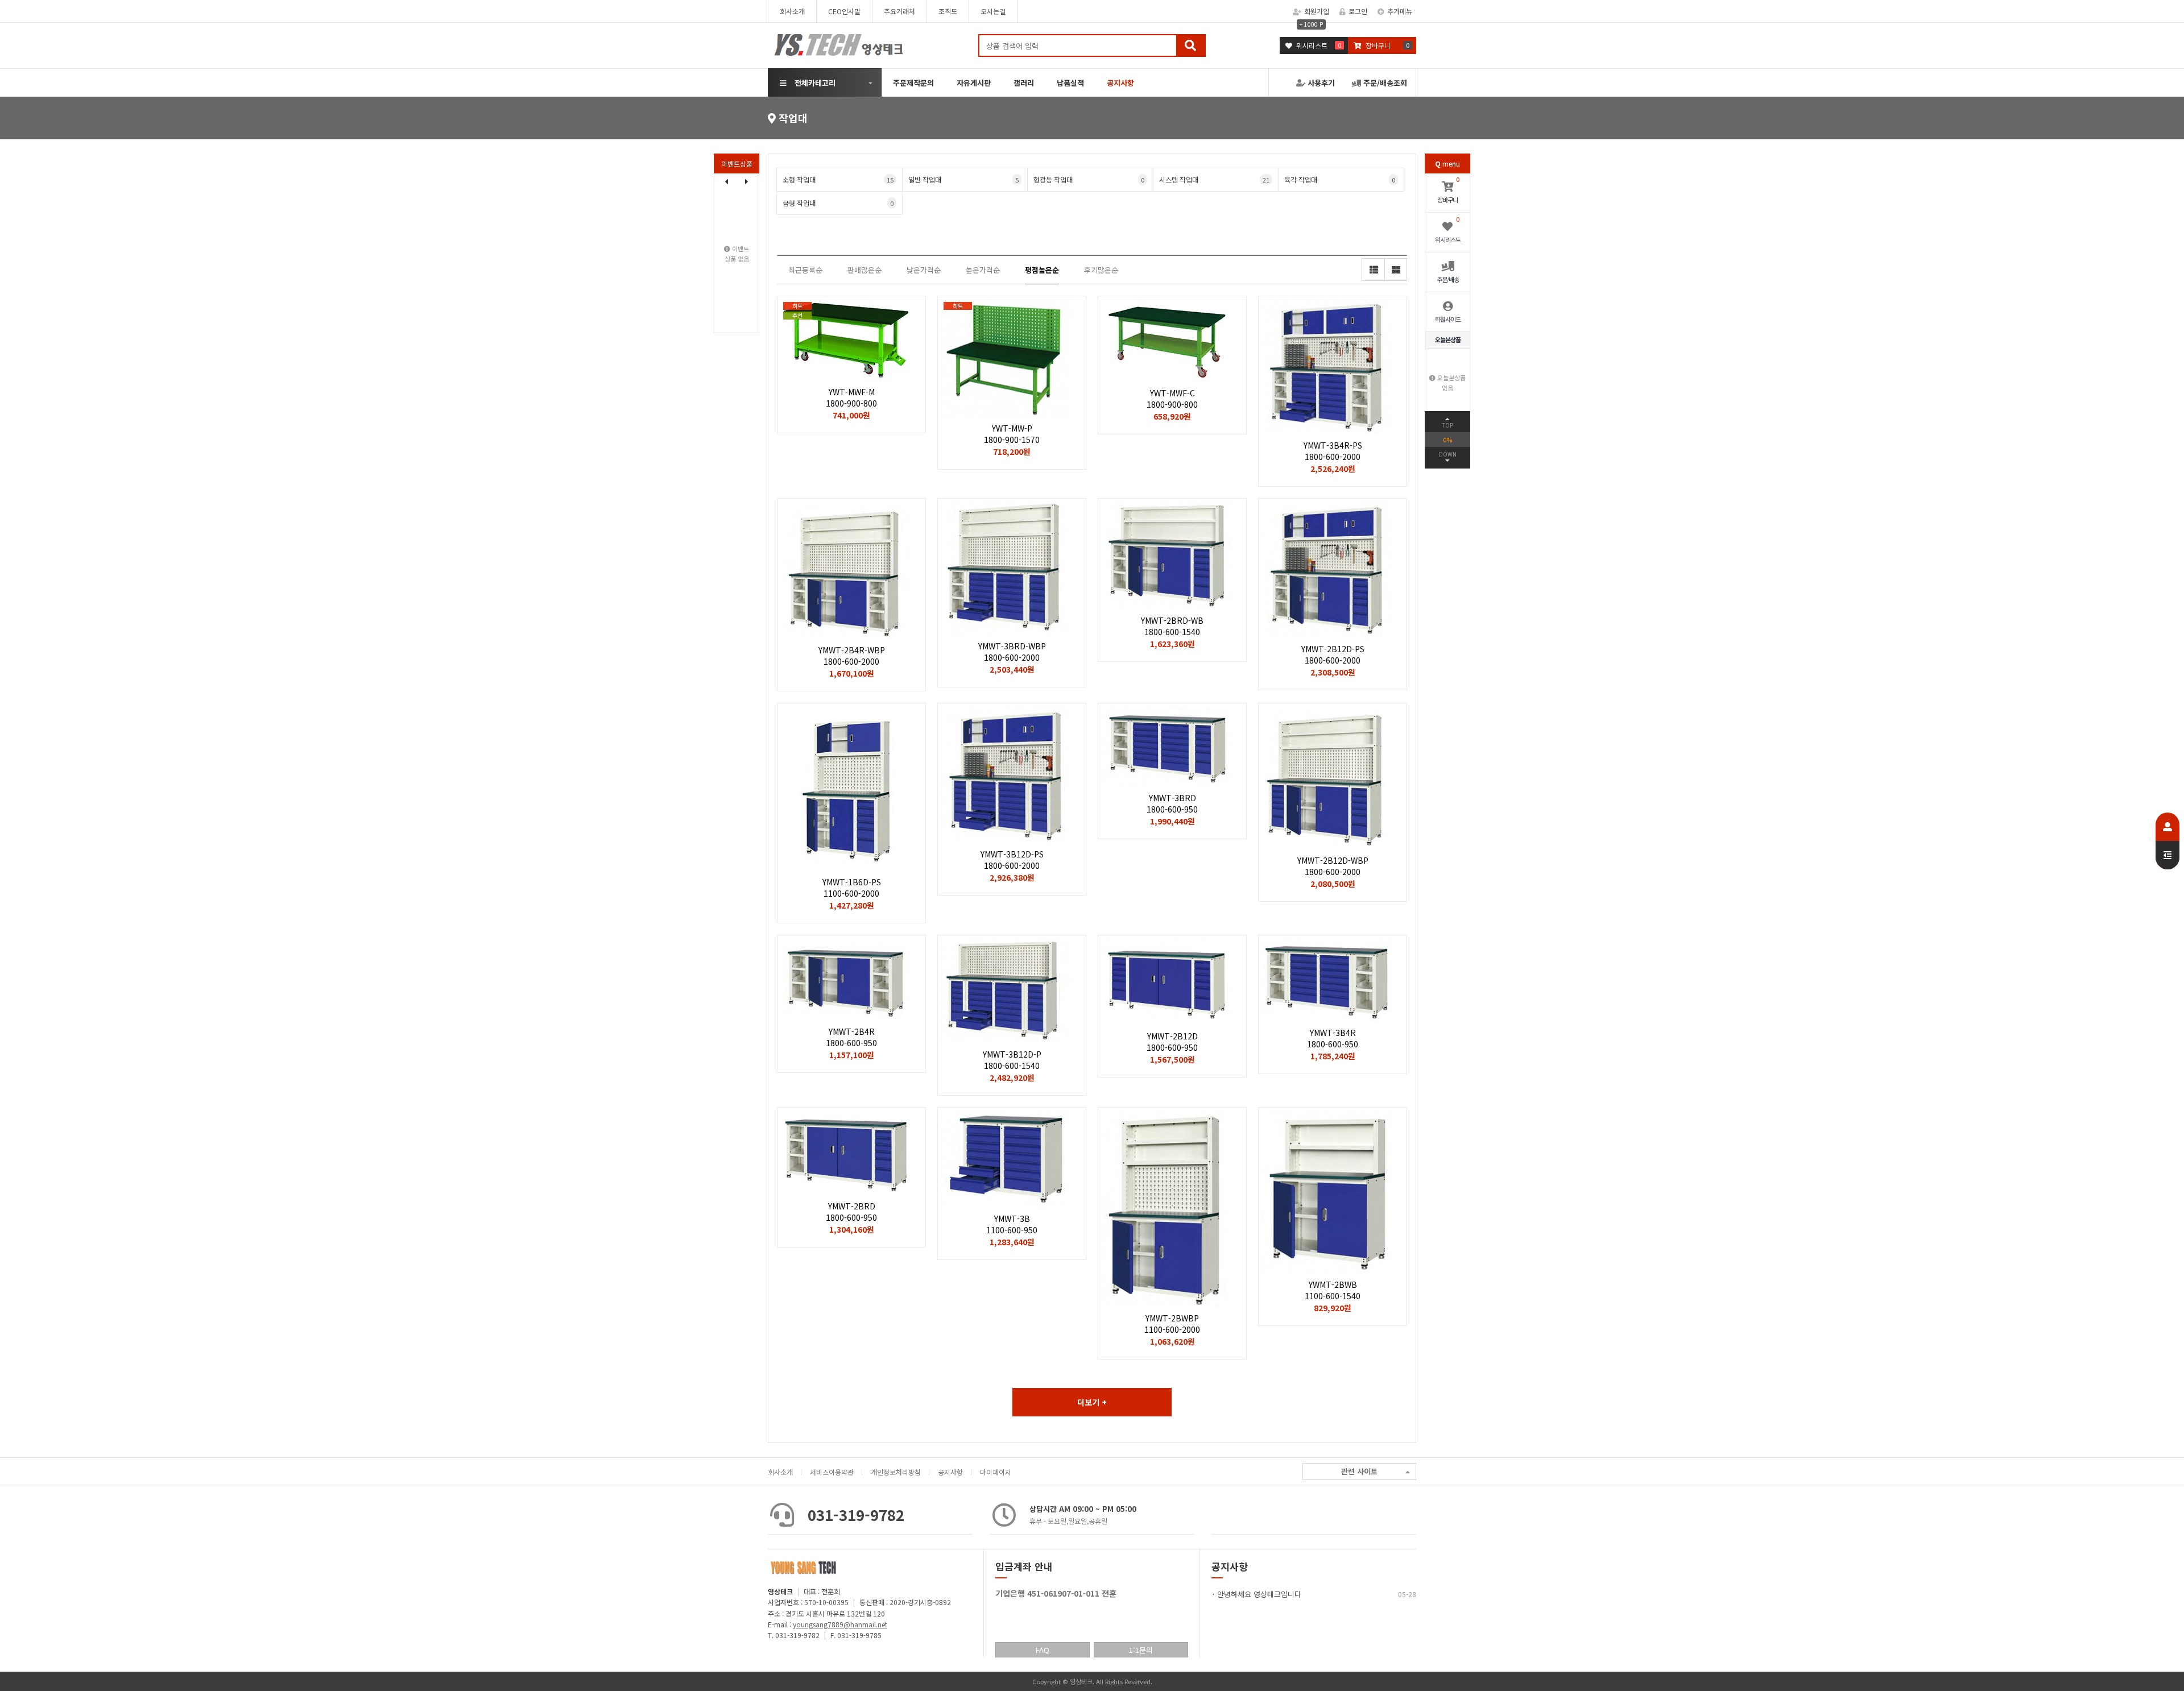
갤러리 (1024, 83)
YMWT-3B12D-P (1012, 1060)
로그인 (1358, 11)
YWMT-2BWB (1333, 1290)
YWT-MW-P (1012, 434)
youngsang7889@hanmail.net (840, 1624)
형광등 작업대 (1089, 179)
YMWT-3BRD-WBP (1012, 652)
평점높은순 (1042, 270)
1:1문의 (1141, 1650)
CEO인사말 (844, 11)
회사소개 (792, 11)
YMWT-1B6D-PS (852, 888)
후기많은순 (1101, 270)
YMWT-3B (1012, 1224)
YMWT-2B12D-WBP (1333, 866)
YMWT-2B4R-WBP (852, 656)
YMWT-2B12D (1172, 1042)
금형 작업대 (838, 203)
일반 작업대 (964, 179)
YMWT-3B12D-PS (1012, 860)
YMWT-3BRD (1172, 803)
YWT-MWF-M (851, 397)
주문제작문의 (913, 83)
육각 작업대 (1340, 179)
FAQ (1043, 1650)
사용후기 (1320, 83)
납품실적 (1070, 83)
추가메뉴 (1400, 11)
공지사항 (950, 1472)
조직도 (948, 11)
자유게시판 (974, 83)
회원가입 (1317, 11)
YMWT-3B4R (1333, 1038)
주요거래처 (899, 11)
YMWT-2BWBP (1172, 1324)
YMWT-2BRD (851, 1212)
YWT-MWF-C (1172, 399)
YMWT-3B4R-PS (1333, 451)
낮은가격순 (924, 270)
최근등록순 (805, 270)
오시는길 (993, 11)
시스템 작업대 (1215, 179)
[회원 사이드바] (2168, 841)
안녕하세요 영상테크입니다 (1259, 1594)
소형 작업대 (838, 179)
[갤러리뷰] (1396, 270)
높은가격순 (983, 270)
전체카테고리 (815, 83)
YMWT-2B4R (851, 1037)
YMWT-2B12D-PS (1333, 654)
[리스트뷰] (1373, 270)
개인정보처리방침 (896, 1472)
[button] (747, 181)
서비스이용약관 (832, 1472)
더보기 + (1092, 1402)
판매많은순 (864, 270)
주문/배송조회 (1384, 83)
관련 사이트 (1359, 1471)
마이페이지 (996, 1472)
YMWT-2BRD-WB (1172, 626)
